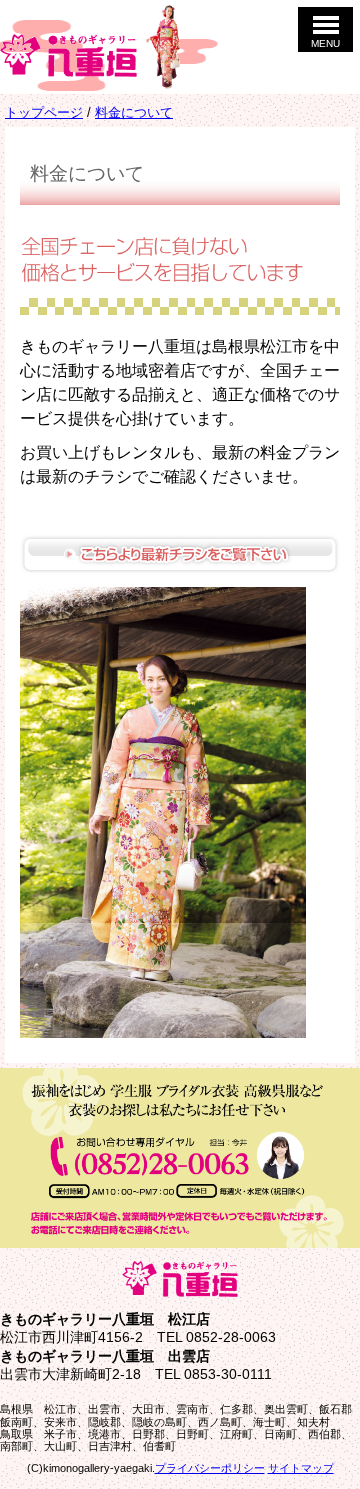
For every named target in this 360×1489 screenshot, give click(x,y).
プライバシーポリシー (210, 1468)
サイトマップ (301, 1468)
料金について (134, 112)
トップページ (44, 112)
